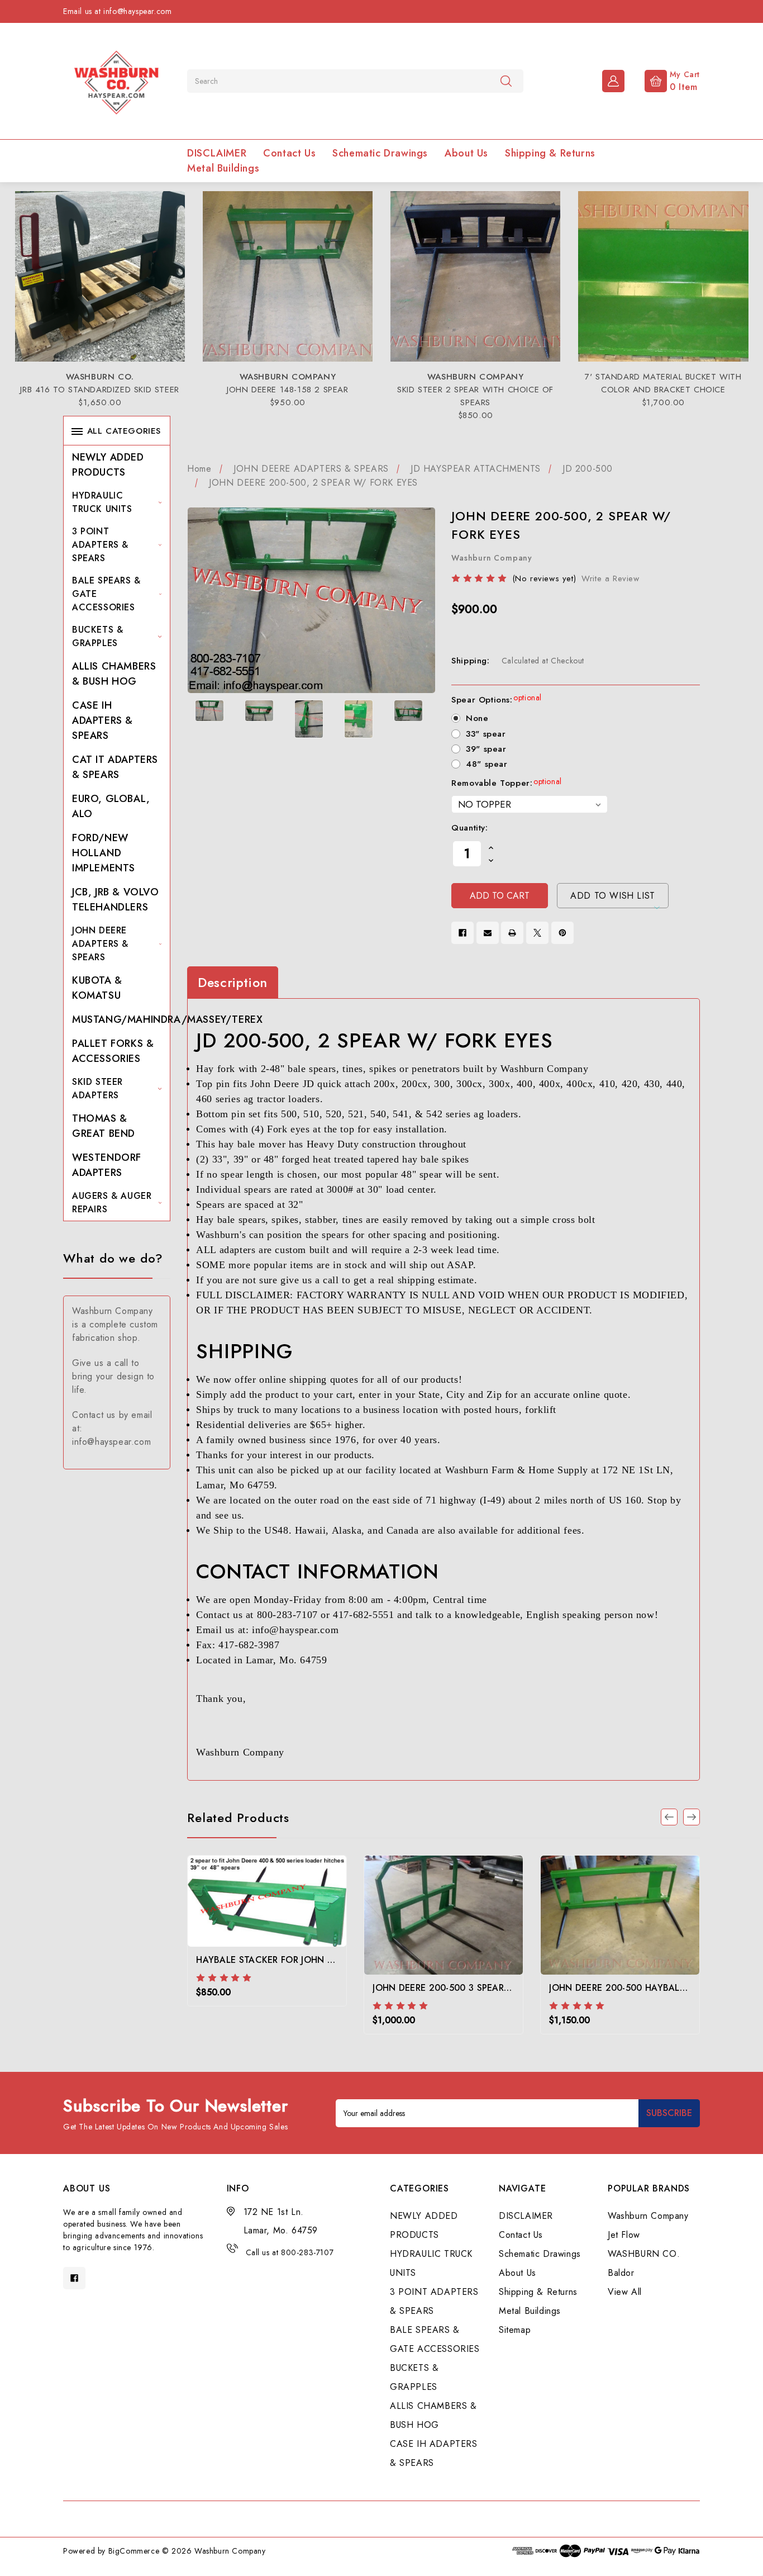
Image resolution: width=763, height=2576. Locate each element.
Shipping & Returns (550, 153)
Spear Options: (497, 700)
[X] (537, 933)
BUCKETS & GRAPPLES (97, 636)
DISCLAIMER (217, 153)
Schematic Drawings (380, 153)
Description (233, 983)
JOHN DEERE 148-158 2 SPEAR (288, 390)
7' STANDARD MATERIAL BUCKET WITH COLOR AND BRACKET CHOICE (663, 383)
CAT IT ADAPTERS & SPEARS (115, 767)
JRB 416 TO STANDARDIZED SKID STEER (99, 390)
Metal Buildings (223, 168)
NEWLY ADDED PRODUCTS (108, 465)
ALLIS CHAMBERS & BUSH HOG (114, 674)
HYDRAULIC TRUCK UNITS (102, 502)
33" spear (486, 734)
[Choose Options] (237, 1917)
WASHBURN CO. (644, 2254)
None (477, 718)
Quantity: (469, 828)
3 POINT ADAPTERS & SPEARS (100, 545)
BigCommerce (134, 2551)
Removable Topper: (507, 783)
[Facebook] (462, 933)
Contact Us (289, 153)
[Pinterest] (562, 933)
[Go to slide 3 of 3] (669, 1817)
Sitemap (515, 2330)
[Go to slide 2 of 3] (692, 1817)
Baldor (621, 2273)
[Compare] (297, 1917)
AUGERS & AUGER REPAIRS (112, 1202)
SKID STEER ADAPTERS (97, 1088)
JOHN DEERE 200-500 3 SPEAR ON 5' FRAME (468, 1988)
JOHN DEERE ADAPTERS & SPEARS (100, 944)
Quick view (267, 1920)
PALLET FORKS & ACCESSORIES (113, 1051)
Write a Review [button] (610, 578)
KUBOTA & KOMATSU (97, 988)
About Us (466, 153)
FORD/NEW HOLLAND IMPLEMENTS (104, 853)
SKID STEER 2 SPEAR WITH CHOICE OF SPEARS (475, 396)
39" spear (486, 749)
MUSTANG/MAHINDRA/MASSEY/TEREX (167, 1019)
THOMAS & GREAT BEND (104, 1126)
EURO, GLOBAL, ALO (111, 806)
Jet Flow (624, 2235)
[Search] (506, 80)
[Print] (512, 933)
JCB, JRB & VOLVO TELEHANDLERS (116, 900)
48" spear (487, 764)
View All (625, 2292)
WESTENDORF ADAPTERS (107, 1165)
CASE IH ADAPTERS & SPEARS (102, 720)
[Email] (488, 933)
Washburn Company (648, 2216)
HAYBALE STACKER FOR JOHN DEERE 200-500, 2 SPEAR (316, 1960)
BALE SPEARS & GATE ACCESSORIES (106, 594)
